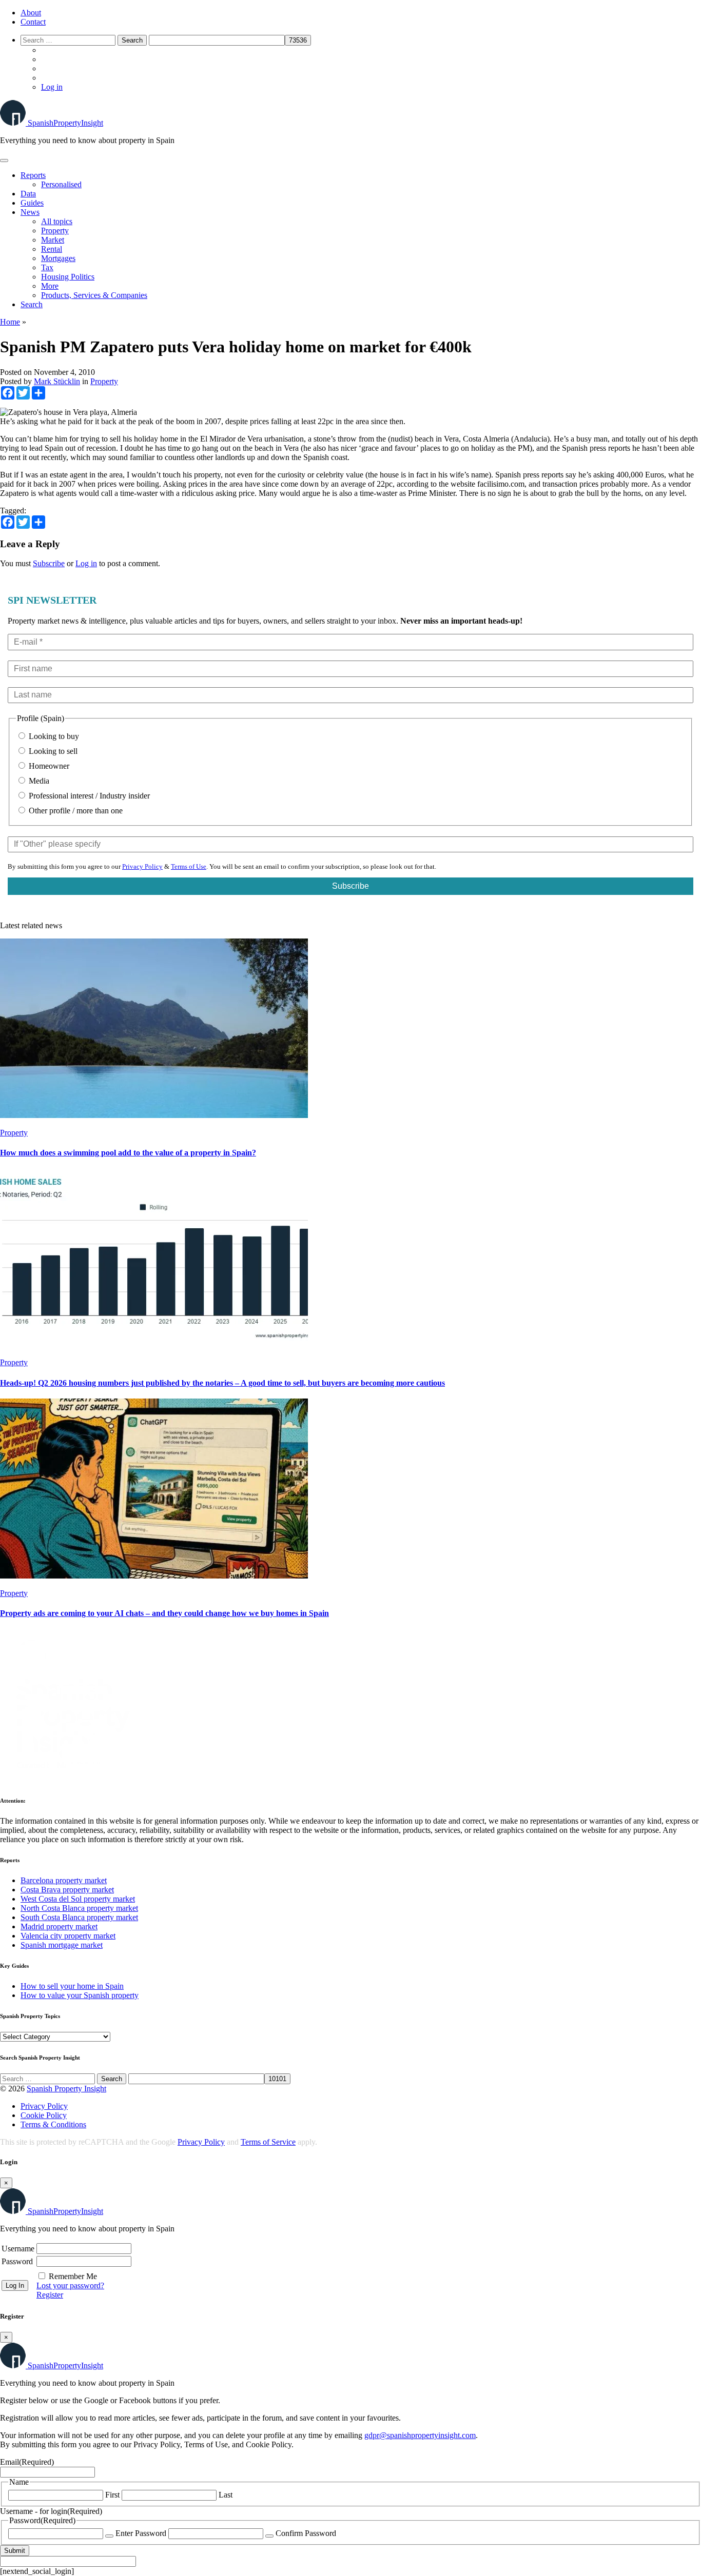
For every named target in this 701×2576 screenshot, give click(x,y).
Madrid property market (59, 1926)
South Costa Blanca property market (79, 1917)
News (30, 212)
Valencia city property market (68, 1936)
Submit (15, 2551)
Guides (32, 203)
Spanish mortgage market (62, 1945)
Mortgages (58, 258)
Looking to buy (53, 736)
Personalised (61, 184)
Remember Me (73, 2276)
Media (38, 781)
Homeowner (48, 766)
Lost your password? (70, 2285)
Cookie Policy (44, 2115)
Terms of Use (189, 866)
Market (53, 240)
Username (18, 2249)
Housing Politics (68, 277)
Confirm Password (306, 2533)
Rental (52, 249)
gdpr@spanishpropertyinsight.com (420, 2435)
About (31, 13)
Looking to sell (52, 751)
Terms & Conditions (53, 2124)
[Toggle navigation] (4, 161)
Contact (33, 22)
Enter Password (141, 2533)
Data (28, 194)
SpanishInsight (65, 123)
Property (55, 231)
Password (17, 2261)
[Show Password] (109, 2536)
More (50, 286)
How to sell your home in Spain (72, 1986)
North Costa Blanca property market (79, 1908)
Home (10, 322)
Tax (47, 267)
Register (50, 2295)
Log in (52, 87)
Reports (33, 175)
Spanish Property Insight (66, 2089)
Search (32, 304)
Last (226, 2495)
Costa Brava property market (67, 1890)
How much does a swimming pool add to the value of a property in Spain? (128, 1153)
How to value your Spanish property (80, 1995)
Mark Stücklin (57, 381)
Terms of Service (268, 2142)
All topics (57, 221)
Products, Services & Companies (94, 295)
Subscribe (49, 563)
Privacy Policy (142, 866)
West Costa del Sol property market (78, 1899)
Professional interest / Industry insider (88, 796)
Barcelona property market (64, 1880)
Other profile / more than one (75, 811)
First (112, 2495)
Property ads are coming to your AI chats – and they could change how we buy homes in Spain (164, 1613)
